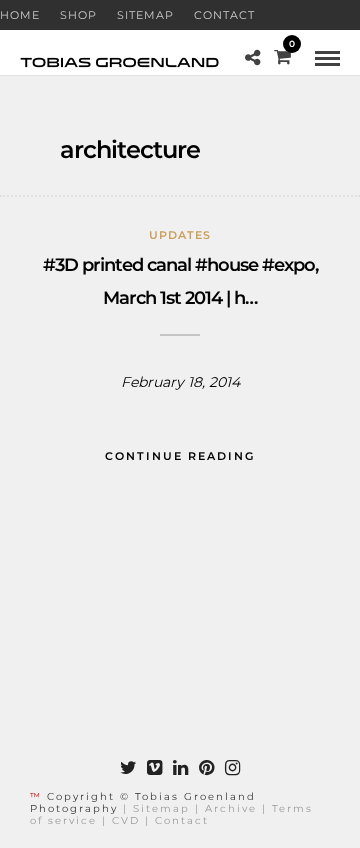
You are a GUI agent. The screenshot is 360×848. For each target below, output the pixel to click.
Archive (231, 808)
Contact (224, 15)
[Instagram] (232, 768)
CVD (126, 820)
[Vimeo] (154, 768)
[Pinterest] (206, 768)
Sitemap (145, 15)
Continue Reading (180, 456)
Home (20, 15)
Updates (180, 235)
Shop (78, 15)
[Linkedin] (180, 768)
